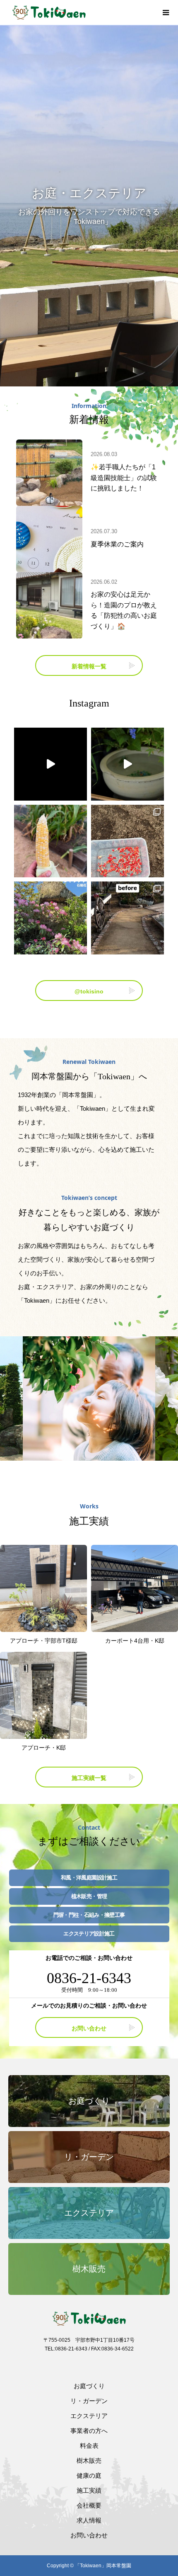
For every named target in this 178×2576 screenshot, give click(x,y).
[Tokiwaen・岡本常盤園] (83, 12)
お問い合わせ (89, 2028)
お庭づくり (89, 2386)
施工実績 (89, 2490)
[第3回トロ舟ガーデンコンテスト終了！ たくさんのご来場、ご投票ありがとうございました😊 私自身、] (127, 764)
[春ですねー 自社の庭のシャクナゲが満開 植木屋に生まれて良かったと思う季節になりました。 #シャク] (51, 918)
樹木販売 (89, 2461)
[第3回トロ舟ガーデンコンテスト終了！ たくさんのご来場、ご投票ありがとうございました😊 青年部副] (51, 764)
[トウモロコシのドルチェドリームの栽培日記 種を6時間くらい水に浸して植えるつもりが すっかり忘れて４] (127, 841)
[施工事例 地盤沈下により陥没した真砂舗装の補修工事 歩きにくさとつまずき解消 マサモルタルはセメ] (127, 918)
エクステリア (89, 2416)
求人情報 (89, 2520)
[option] (89, 206)
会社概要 (89, 2505)
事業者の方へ (89, 2431)
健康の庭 (89, 2475)
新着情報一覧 (89, 666)
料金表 (89, 2446)
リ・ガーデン (89, 2401)
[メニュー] (166, 12)
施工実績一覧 (89, 1778)
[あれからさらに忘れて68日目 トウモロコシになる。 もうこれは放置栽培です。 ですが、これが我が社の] (51, 841)
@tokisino (89, 991)
